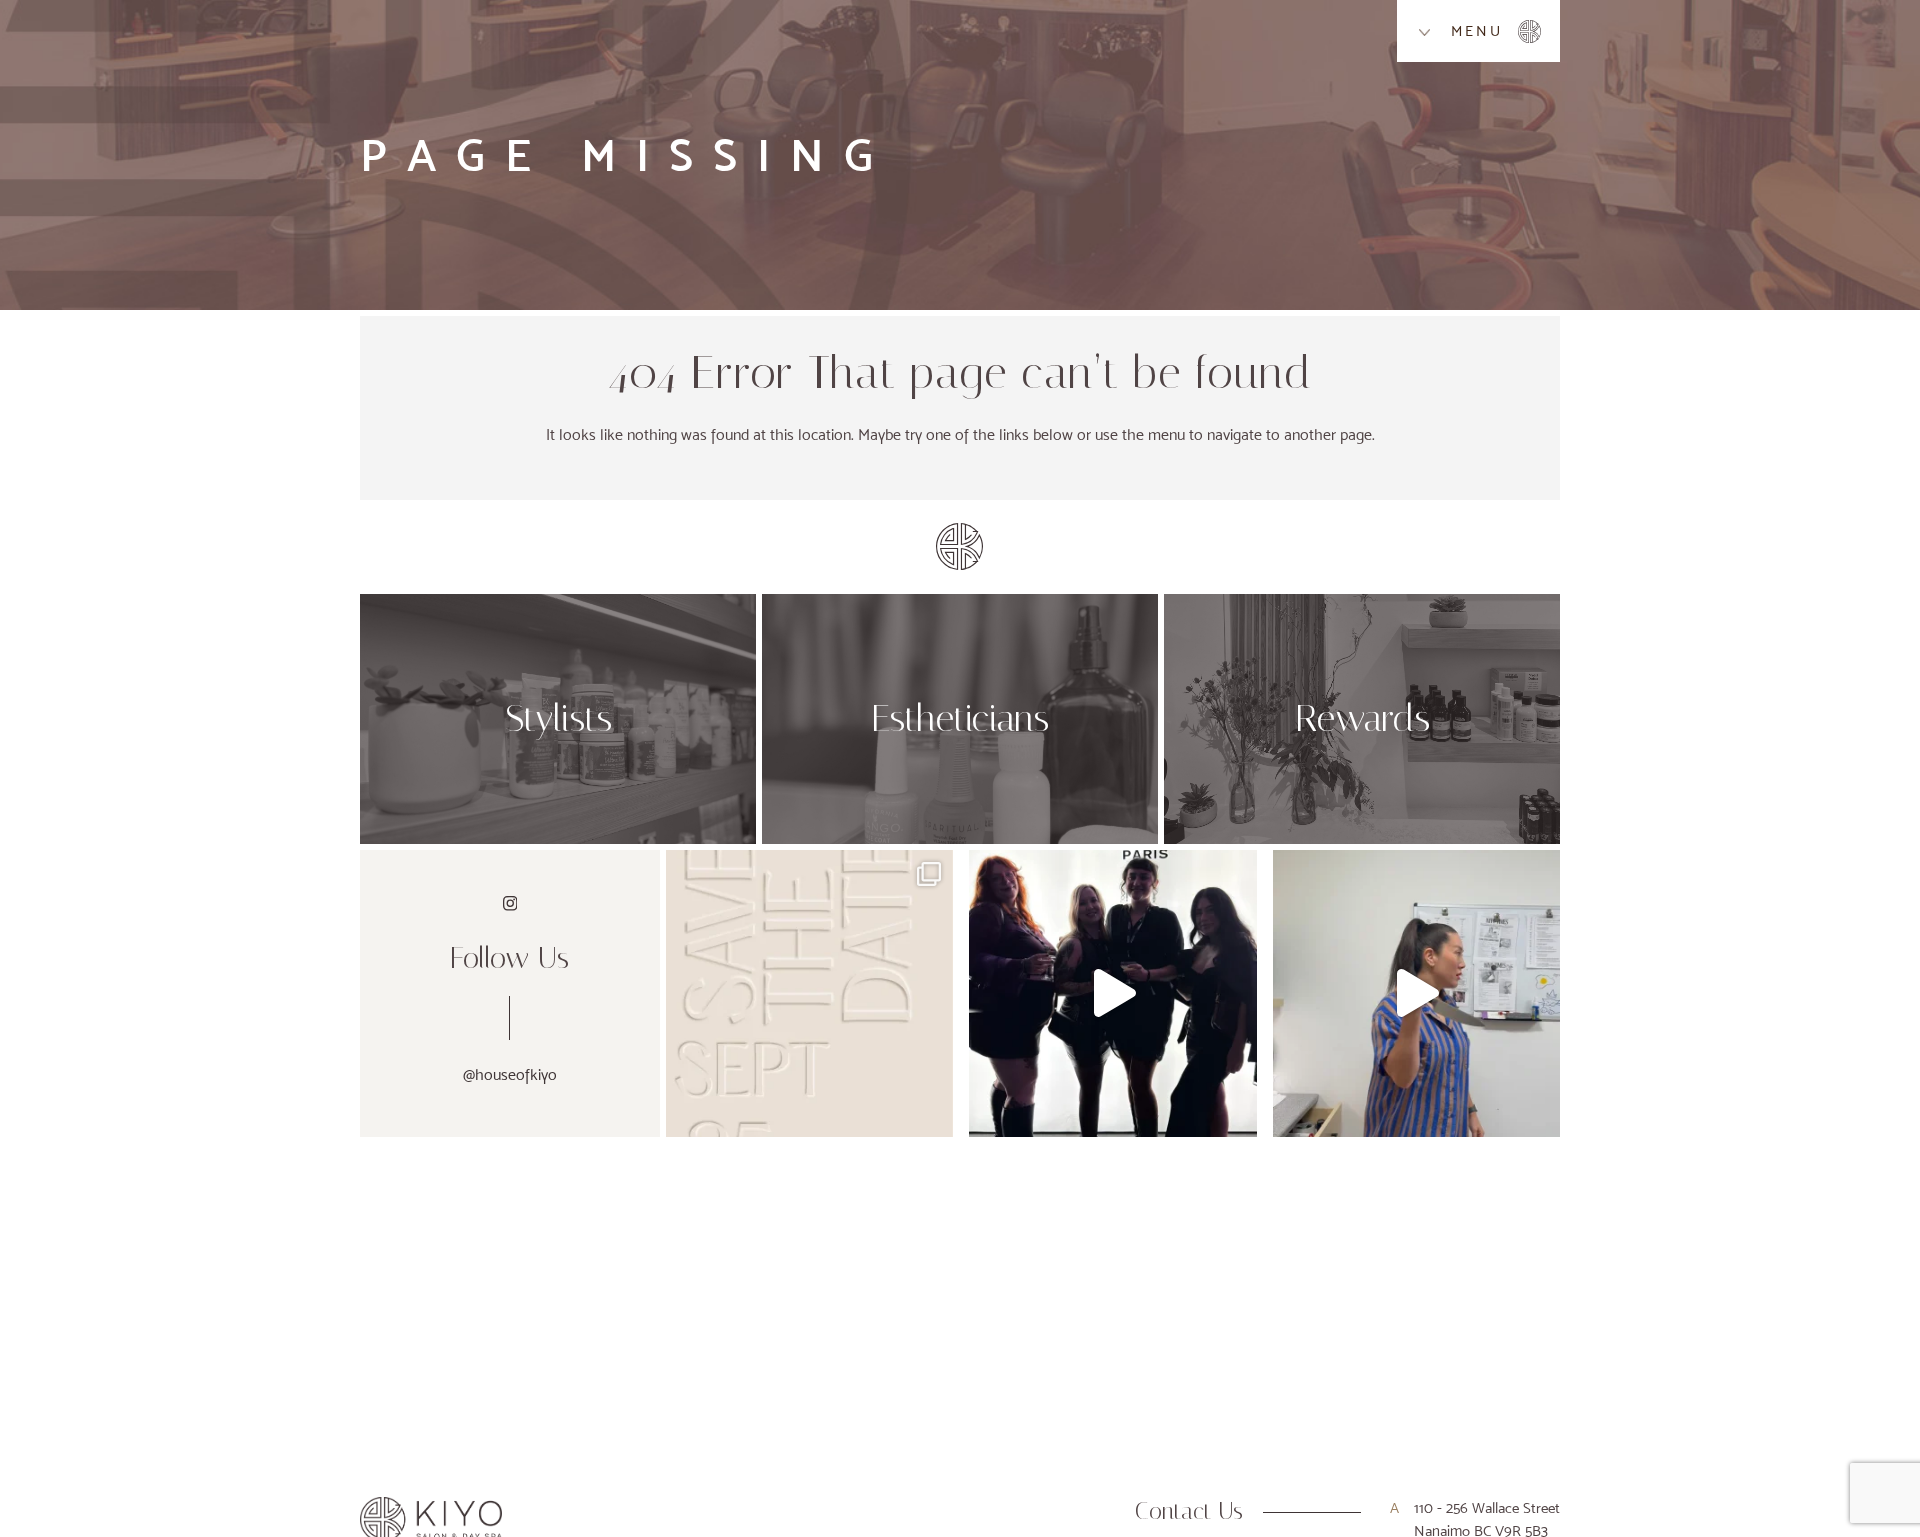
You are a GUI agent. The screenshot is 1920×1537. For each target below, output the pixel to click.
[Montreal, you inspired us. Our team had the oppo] (1112, 993)
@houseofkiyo (510, 1074)
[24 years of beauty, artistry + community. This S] (809, 993)
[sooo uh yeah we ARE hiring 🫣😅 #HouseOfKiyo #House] (1416, 993)
